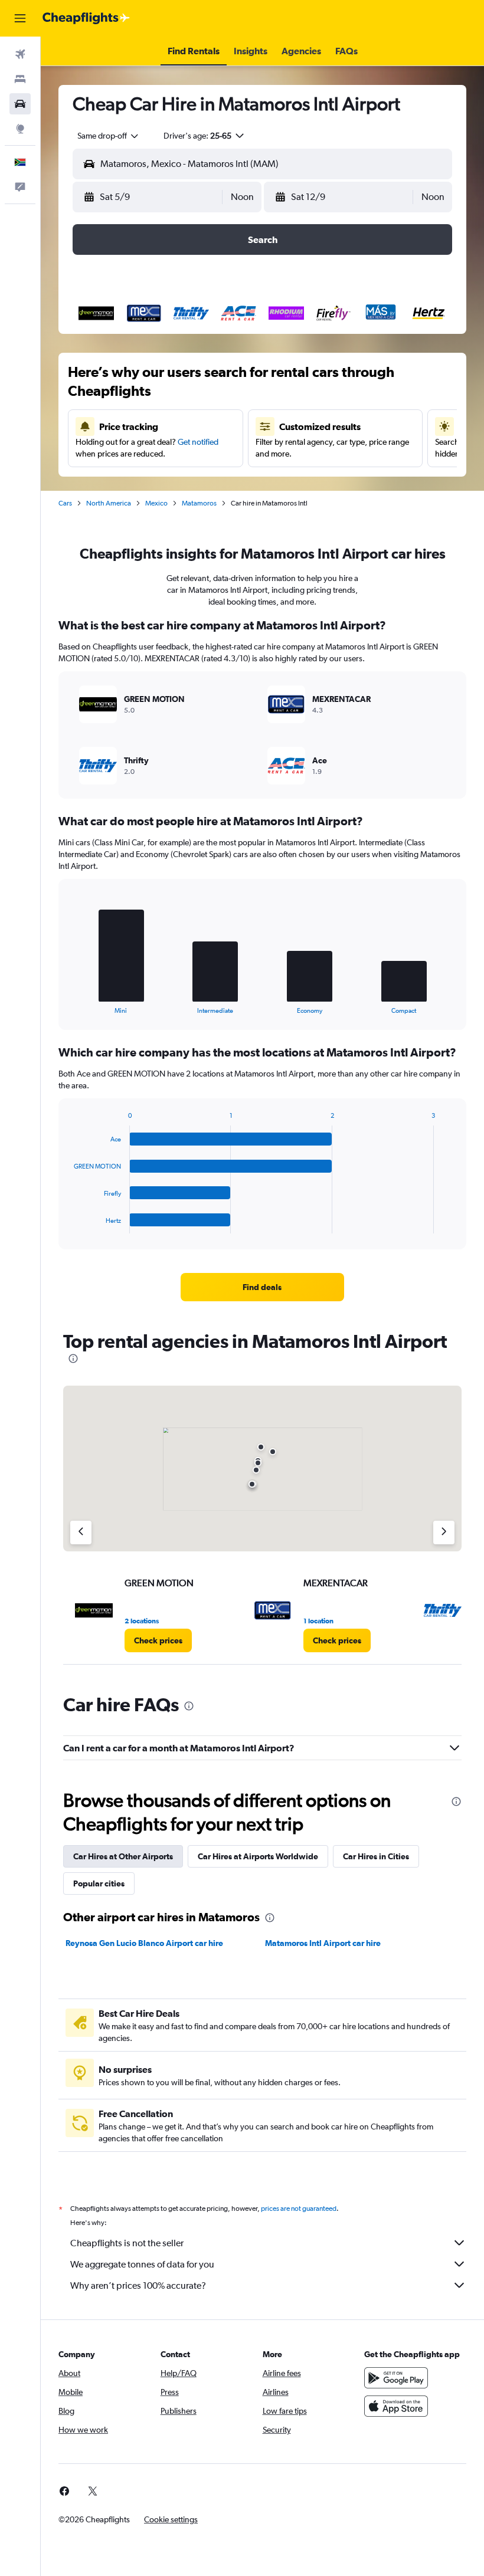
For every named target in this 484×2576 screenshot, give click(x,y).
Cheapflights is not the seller (127, 2243)
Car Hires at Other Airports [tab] (123, 1856)
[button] (20, 18)
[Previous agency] (81, 1533)
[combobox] (109, 136)
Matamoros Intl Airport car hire (323, 1943)
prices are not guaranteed (299, 2209)
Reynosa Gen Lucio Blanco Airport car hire (144, 1943)
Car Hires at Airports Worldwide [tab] (258, 1856)
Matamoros (199, 503)
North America (109, 503)
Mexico (156, 503)
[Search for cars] (20, 104)
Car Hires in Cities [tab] (376, 1856)
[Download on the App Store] (396, 2406)
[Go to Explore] (20, 129)
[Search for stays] (20, 79)
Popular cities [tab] (99, 1883)
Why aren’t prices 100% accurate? (138, 2285)
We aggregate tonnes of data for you (142, 2264)
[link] (262, 1287)
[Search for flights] (20, 54)
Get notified (198, 442)
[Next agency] (444, 1533)
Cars (65, 503)
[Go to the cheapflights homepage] (86, 18)
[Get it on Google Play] (396, 2378)
